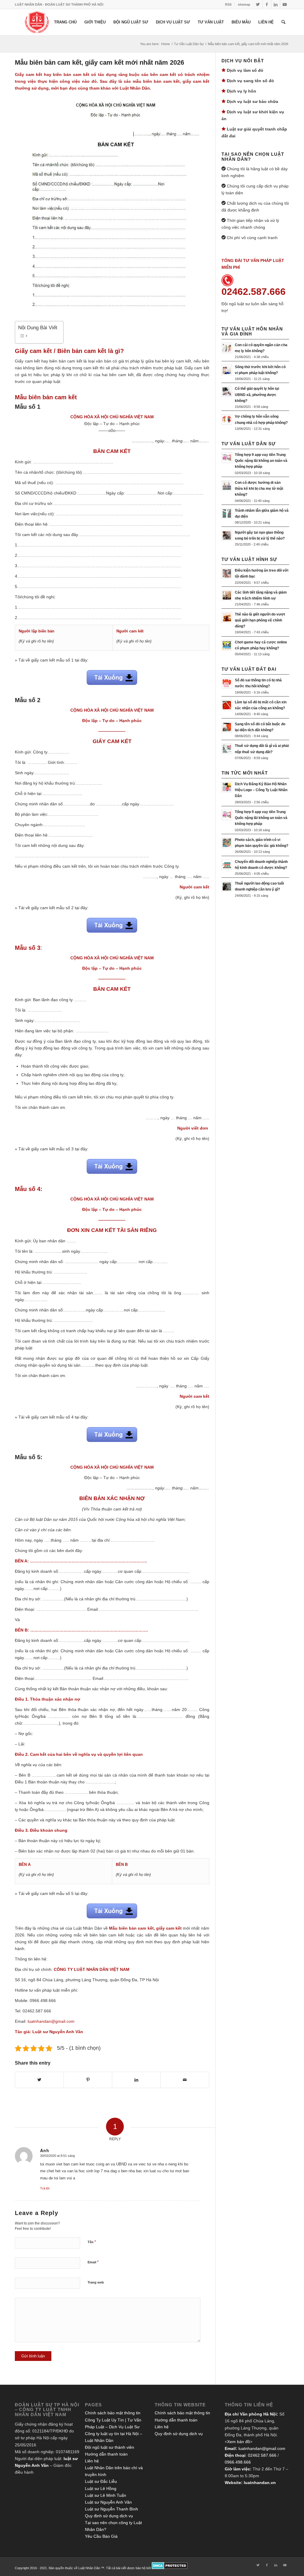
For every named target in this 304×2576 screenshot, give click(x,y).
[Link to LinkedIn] (276, 4)
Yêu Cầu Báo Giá (101, 2536)
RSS (228, 4)
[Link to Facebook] (267, 4)
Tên (92, 2242)
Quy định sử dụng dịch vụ (109, 2516)
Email (93, 2262)
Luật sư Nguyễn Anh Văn (108, 2502)
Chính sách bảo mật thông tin (113, 2413)
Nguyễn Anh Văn (66, 2032)
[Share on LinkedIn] (136, 2080)
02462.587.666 (262, 2455)
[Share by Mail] (185, 2080)
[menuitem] (228, 4)
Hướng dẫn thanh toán (106, 2454)
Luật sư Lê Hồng (101, 2488)
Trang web (96, 2282)
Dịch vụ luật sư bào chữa (252, 101)
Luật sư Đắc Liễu (101, 2481)
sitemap (244, 4)
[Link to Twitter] (258, 4)
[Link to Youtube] (285, 4)
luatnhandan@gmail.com (262, 2448)
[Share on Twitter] (39, 2080)
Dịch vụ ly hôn (242, 91)
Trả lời (45, 2188)
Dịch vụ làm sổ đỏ (245, 70)
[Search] (283, 22)
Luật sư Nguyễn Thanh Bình (111, 2509)
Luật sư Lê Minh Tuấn (106, 2495)
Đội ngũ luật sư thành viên (110, 2447)
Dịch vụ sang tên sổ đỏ (250, 81)
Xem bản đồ (239, 2442)
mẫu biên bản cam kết (156, 81)
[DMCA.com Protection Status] (170, 2568)
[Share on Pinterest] (88, 2080)
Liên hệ (92, 2461)
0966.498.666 (238, 2462)
